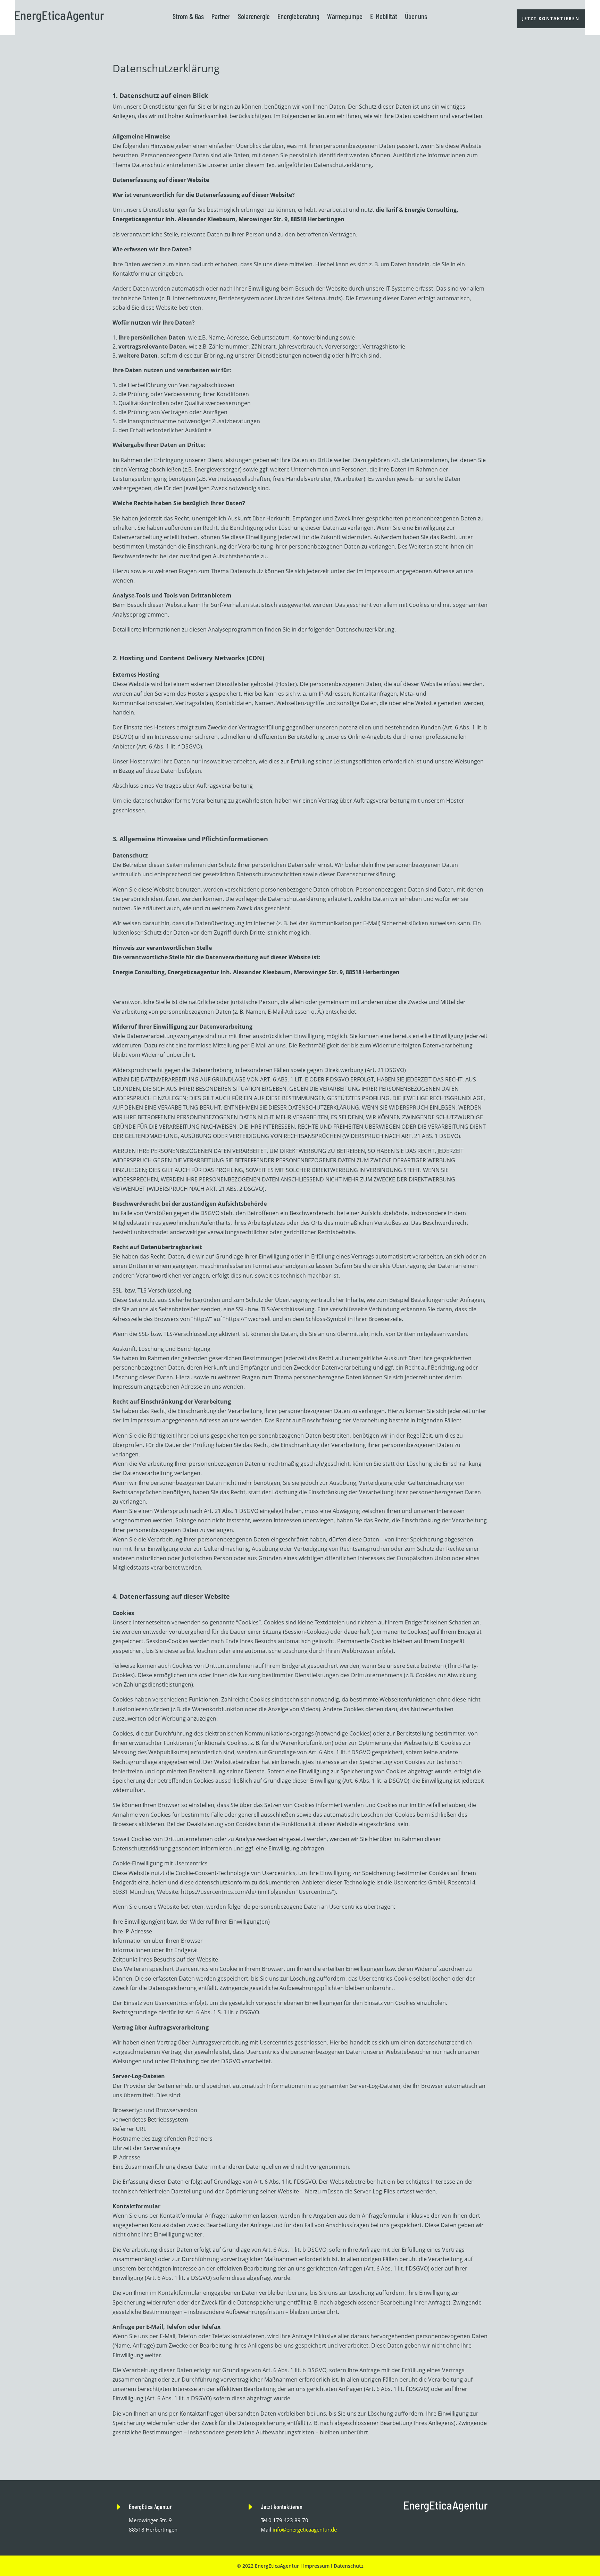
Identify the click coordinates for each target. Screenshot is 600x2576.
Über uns (416, 16)
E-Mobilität (384, 16)
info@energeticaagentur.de (305, 2529)
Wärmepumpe (345, 16)
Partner (221, 16)
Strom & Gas (188, 16)
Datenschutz (349, 2566)
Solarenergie (254, 16)
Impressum (316, 2566)
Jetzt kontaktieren (551, 19)
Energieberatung (298, 16)
